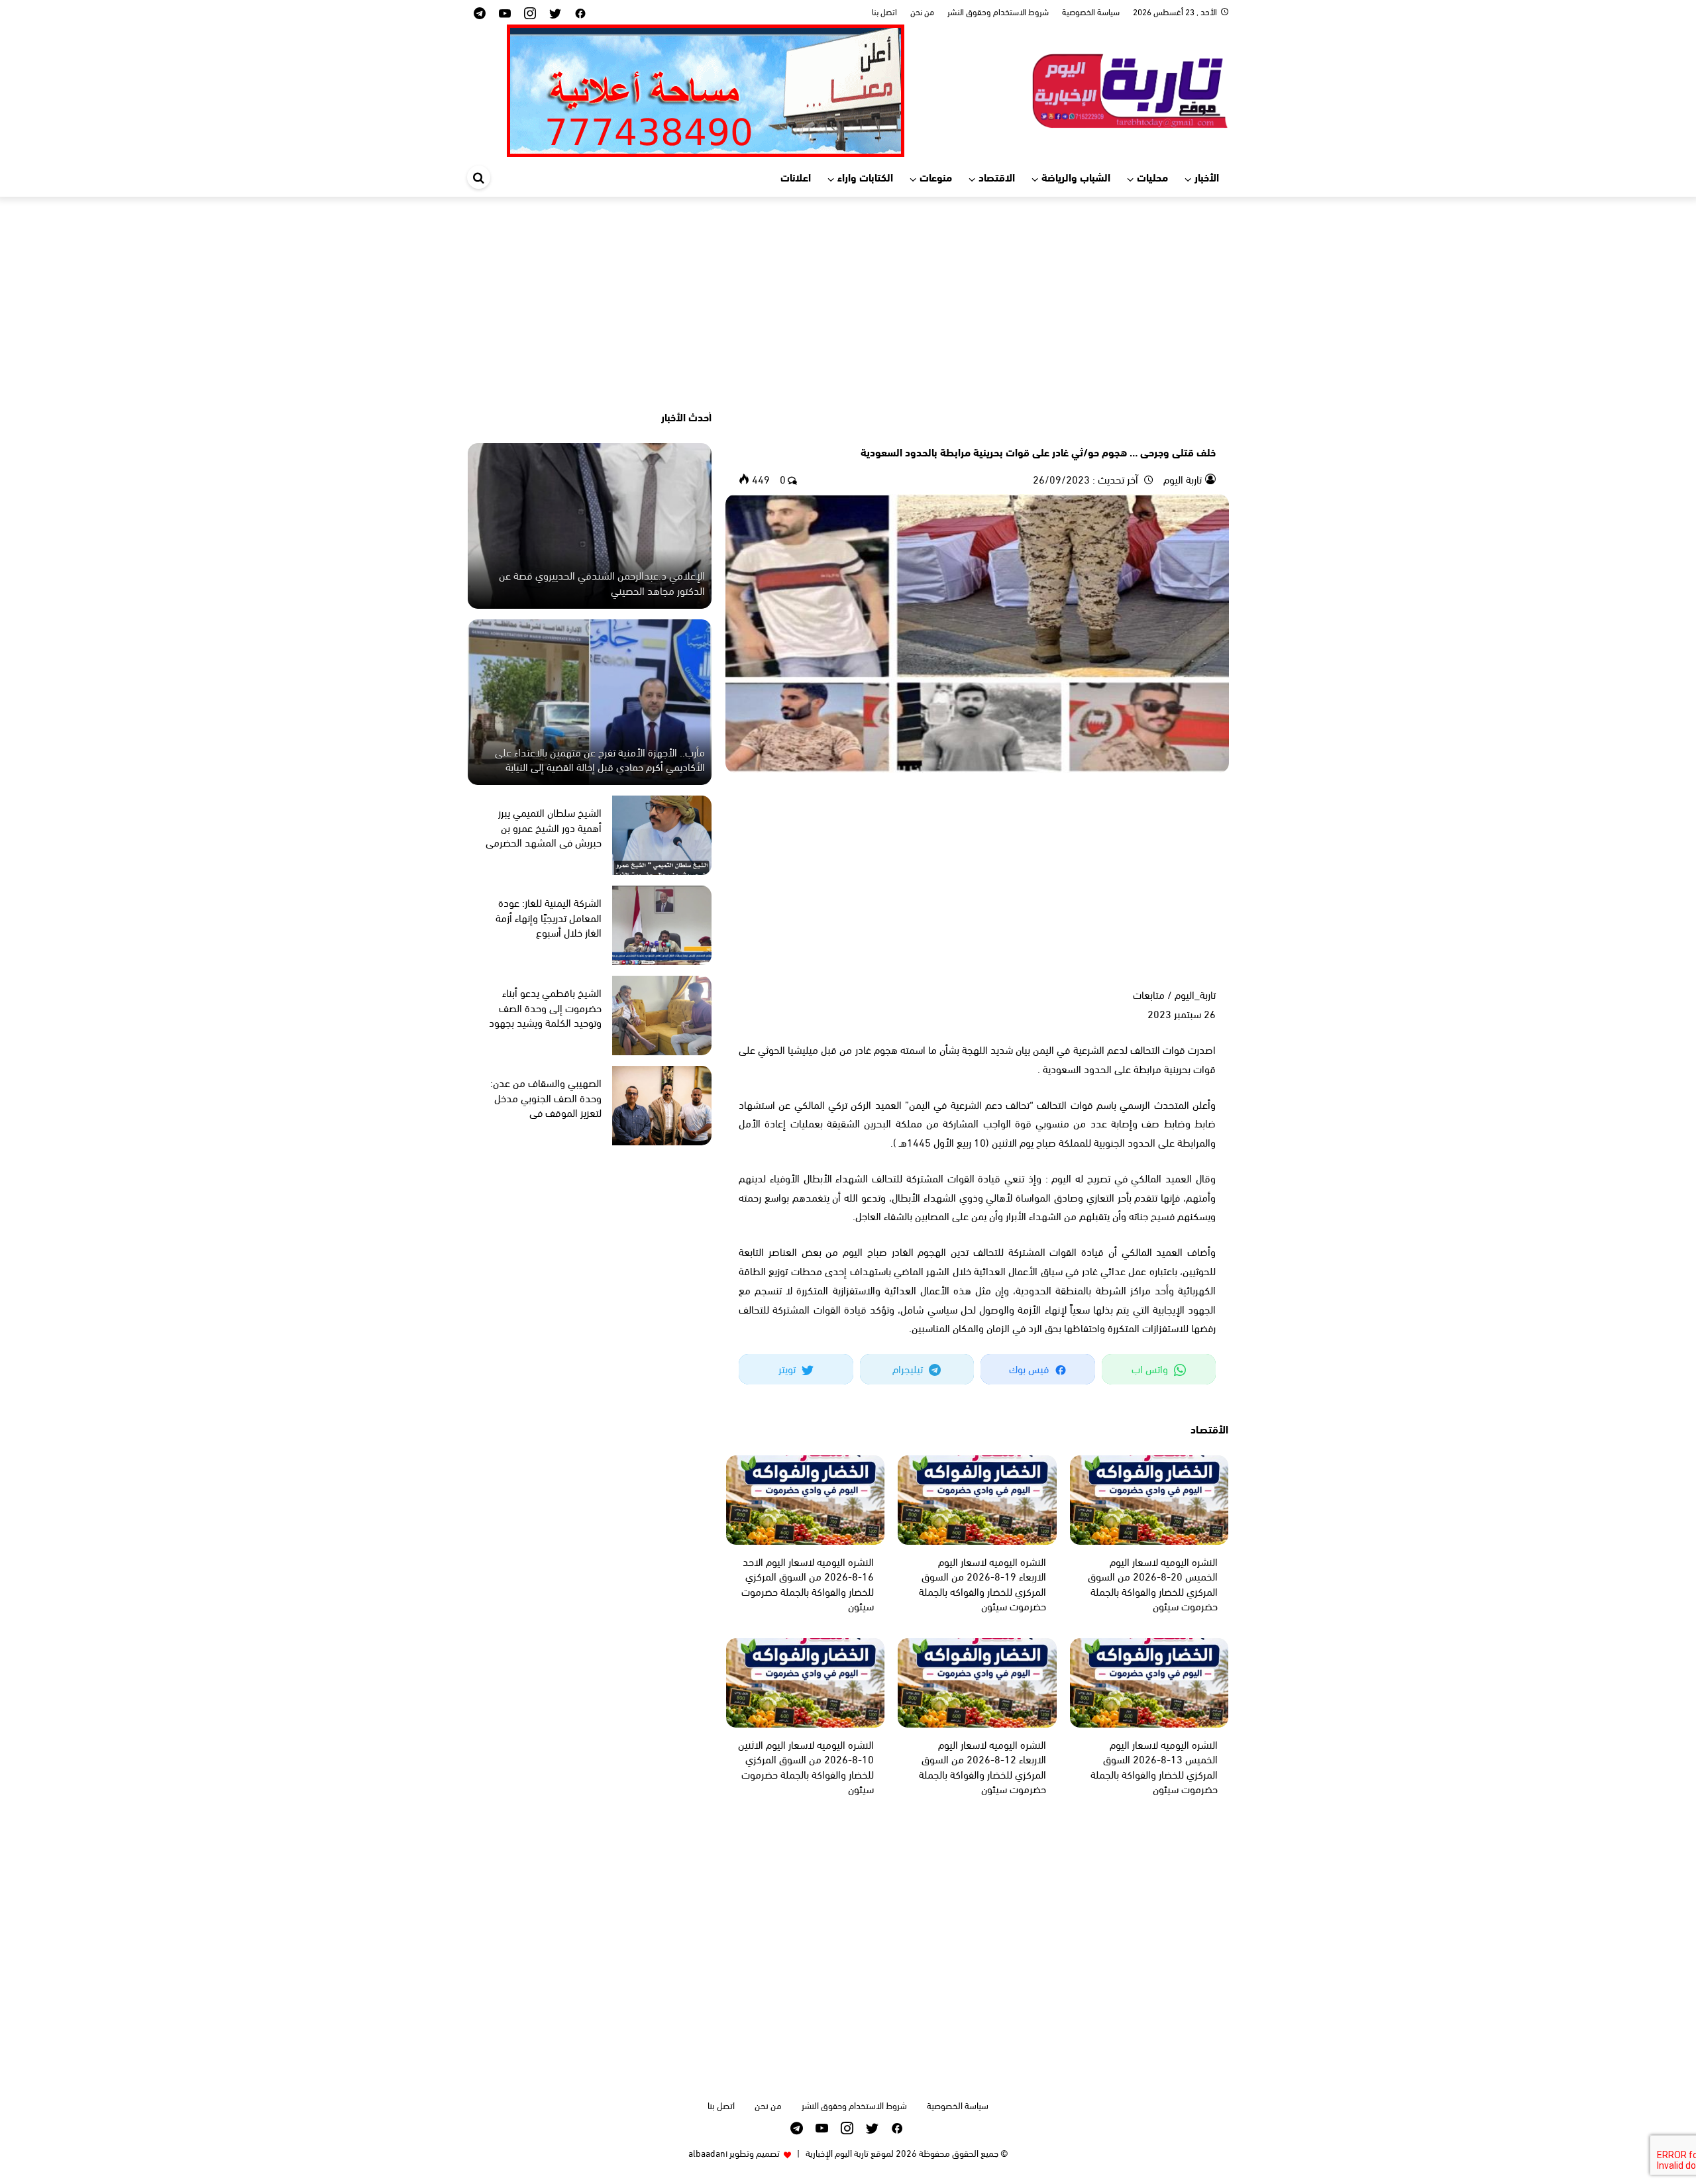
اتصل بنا (884, 11)
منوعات (936, 177)
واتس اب (1151, 1368)
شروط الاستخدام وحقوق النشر (998, 11)
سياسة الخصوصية (1091, 11)
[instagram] (530, 12)
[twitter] (555, 12)
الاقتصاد (997, 177)
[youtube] (505, 12)
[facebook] (580, 12)
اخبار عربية (1197, 429)
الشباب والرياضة (1076, 177)
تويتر (788, 1368)
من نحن (922, 11)
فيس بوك (1030, 1368)
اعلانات (796, 177)
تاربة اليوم (1181, 479)
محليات (1152, 177)
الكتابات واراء (865, 177)
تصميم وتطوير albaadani (734, 2153)
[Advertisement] (848, 303)
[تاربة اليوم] (1130, 88)
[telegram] (480, 12)
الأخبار (1207, 177)
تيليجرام (909, 1368)
